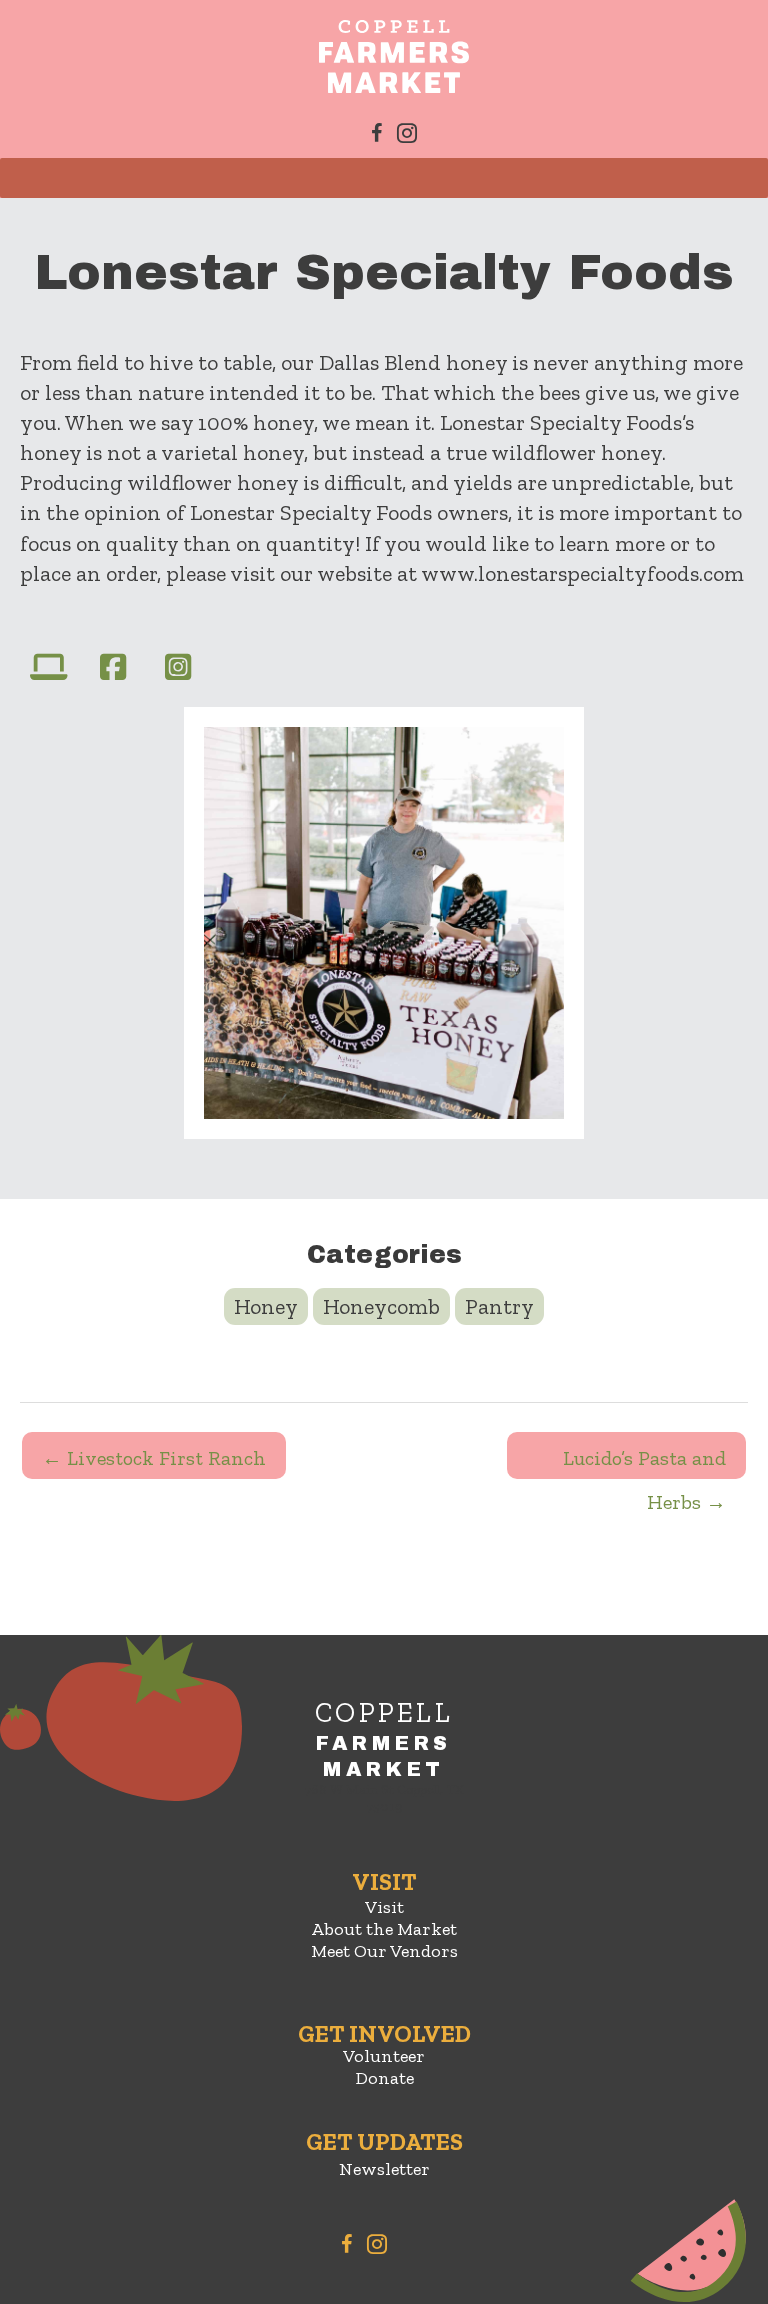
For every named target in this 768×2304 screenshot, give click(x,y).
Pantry (499, 1306)
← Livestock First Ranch (154, 1458)
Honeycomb (381, 1306)
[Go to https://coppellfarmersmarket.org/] (384, 1760)
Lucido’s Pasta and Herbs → (644, 1462)
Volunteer (384, 2056)
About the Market (384, 1929)
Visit (384, 1907)
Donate (384, 2078)
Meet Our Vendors (384, 1951)
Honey (266, 1306)
